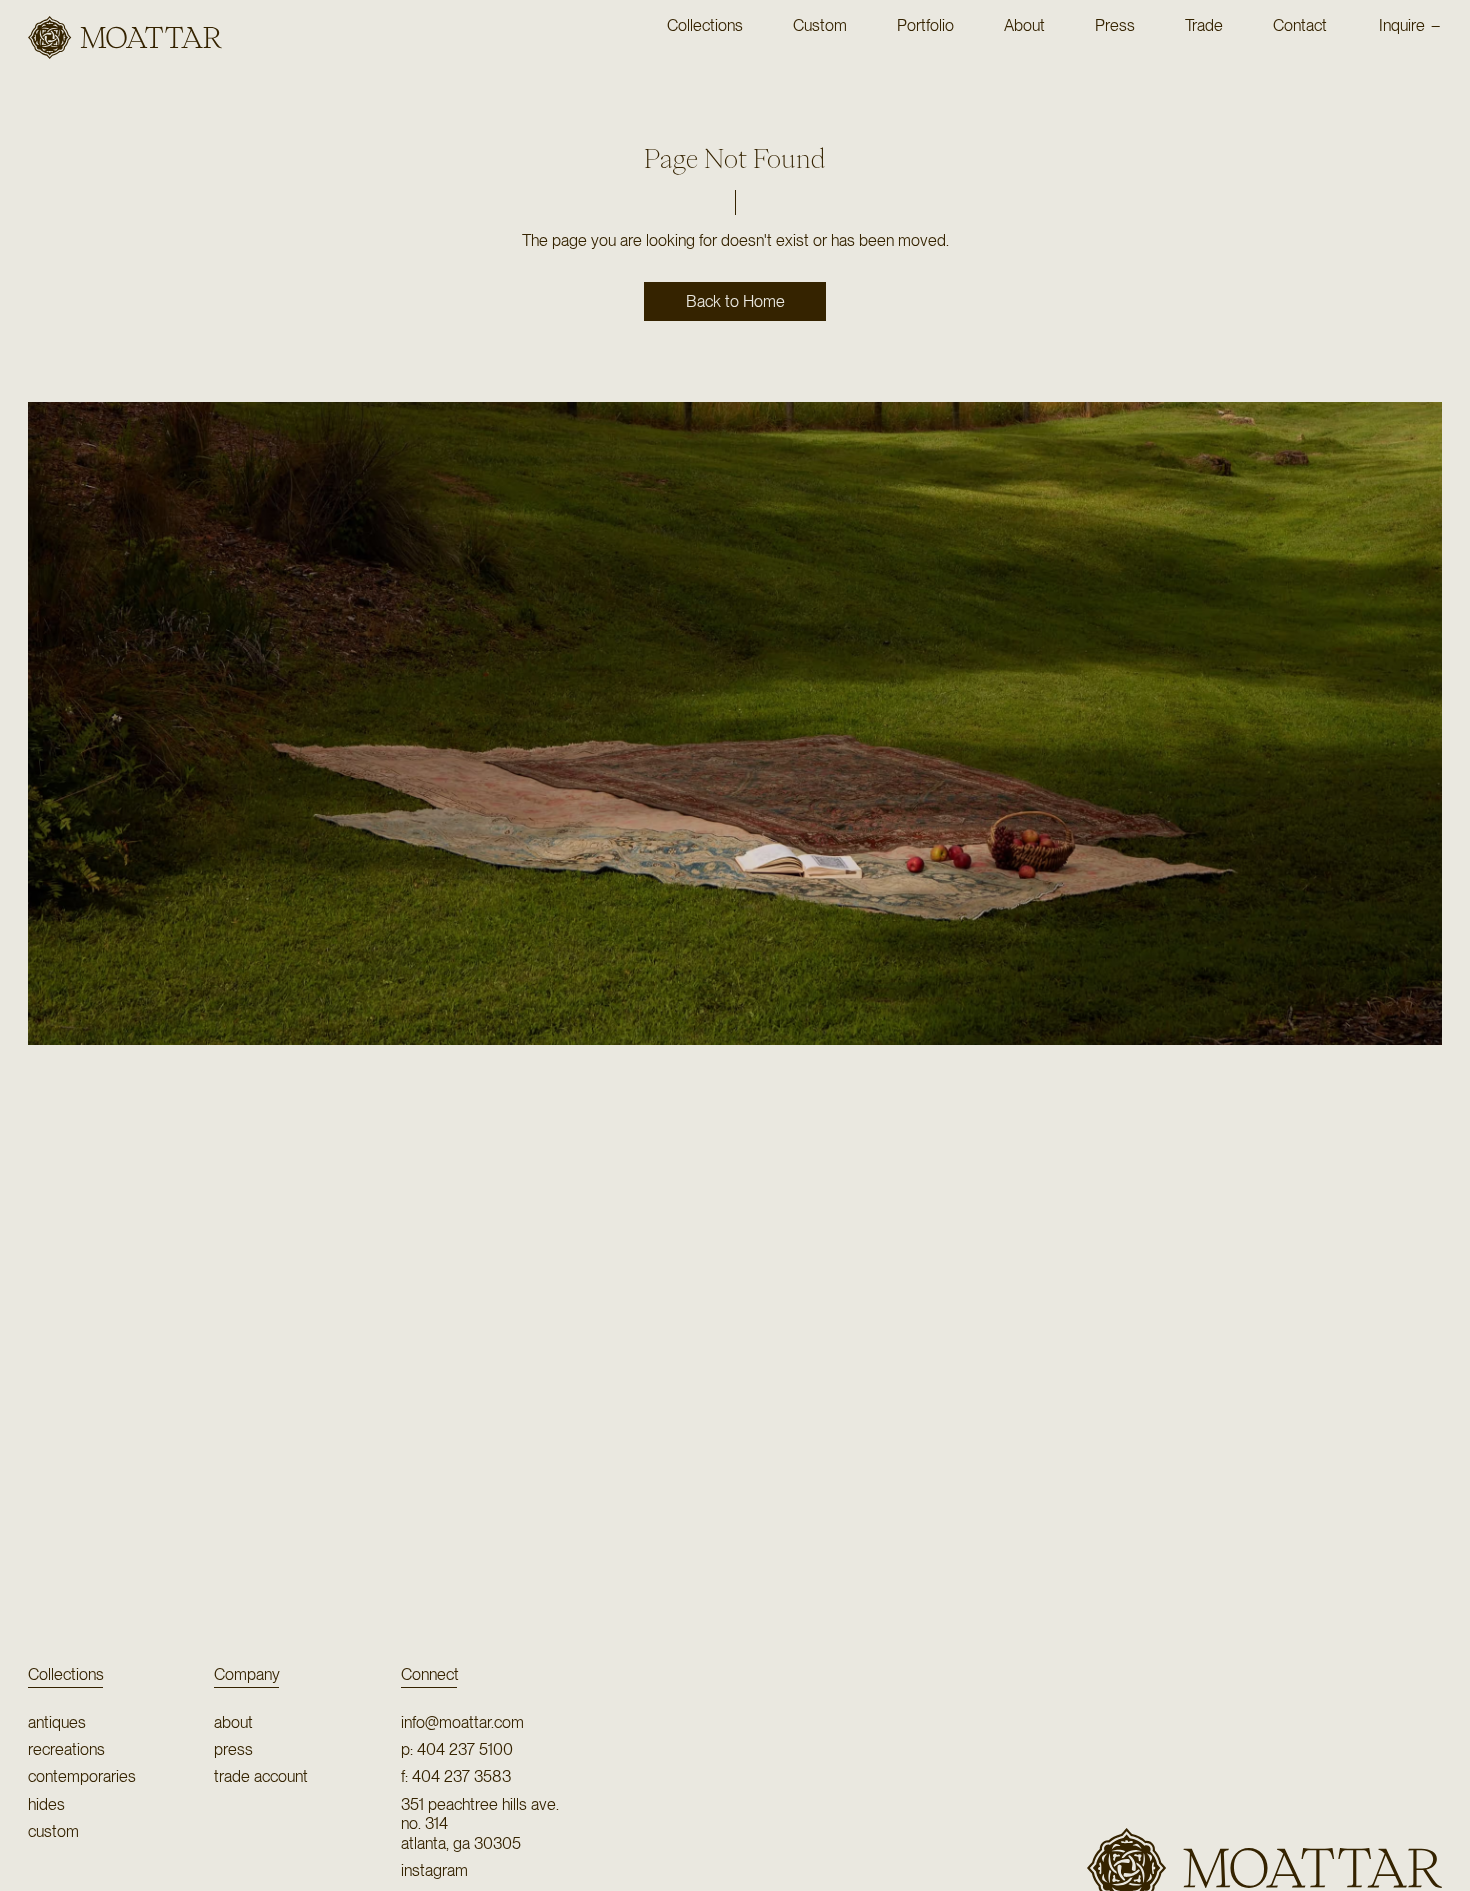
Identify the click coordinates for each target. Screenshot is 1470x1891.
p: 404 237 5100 (457, 1749)
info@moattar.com (462, 1722)
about (233, 1722)
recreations (66, 1749)
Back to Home (735, 301)
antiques (57, 1722)
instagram (434, 1870)
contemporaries (82, 1776)
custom (53, 1831)
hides (46, 1804)
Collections (66, 1674)
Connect (430, 1674)
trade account (261, 1776)
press (233, 1749)
